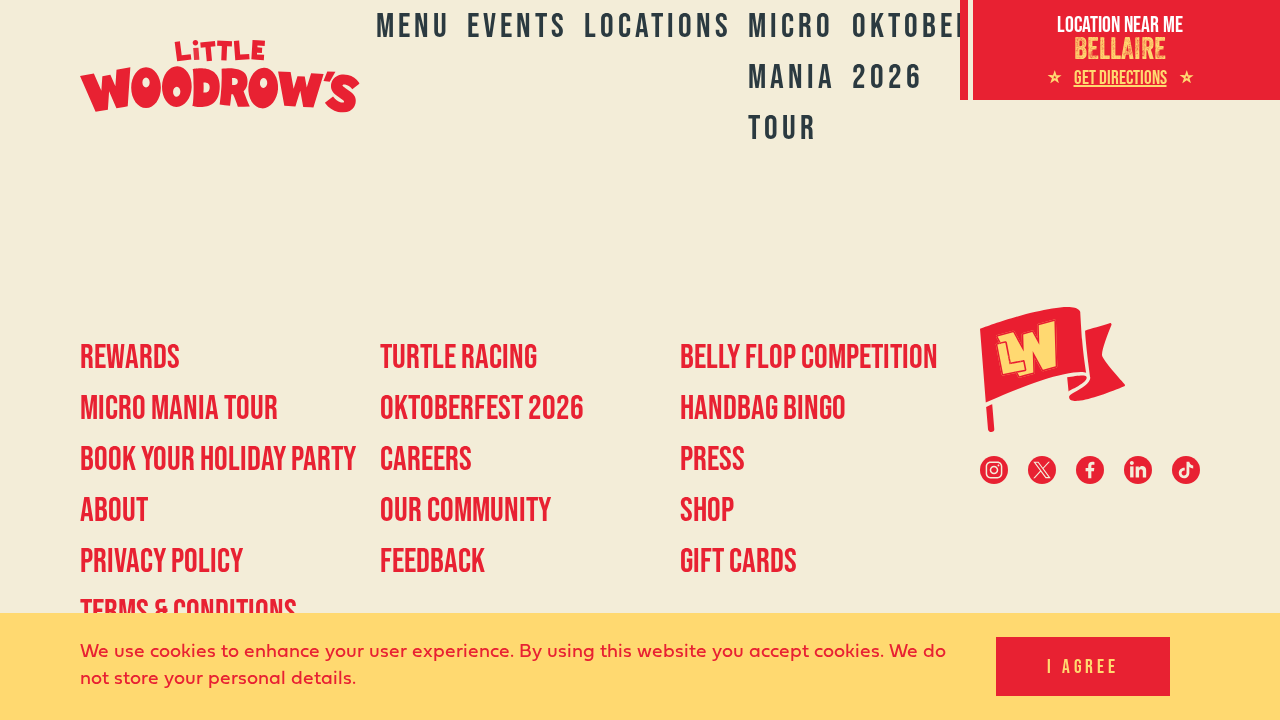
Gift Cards (738, 560)
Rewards (130, 356)
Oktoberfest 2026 (482, 407)
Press (712, 458)
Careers (426, 458)
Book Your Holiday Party (218, 458)
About (114, 509)
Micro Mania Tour (792, 76)
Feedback (432, 560)
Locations (658, 25)
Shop (707, 509)
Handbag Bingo (763, 407)
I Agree (1083, 666)
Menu (413, 25)
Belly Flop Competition (809, 356)
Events (517, 25)
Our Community (465, 509)
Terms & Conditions (188, 611)
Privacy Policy (161, 560)
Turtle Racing (458, 356)
